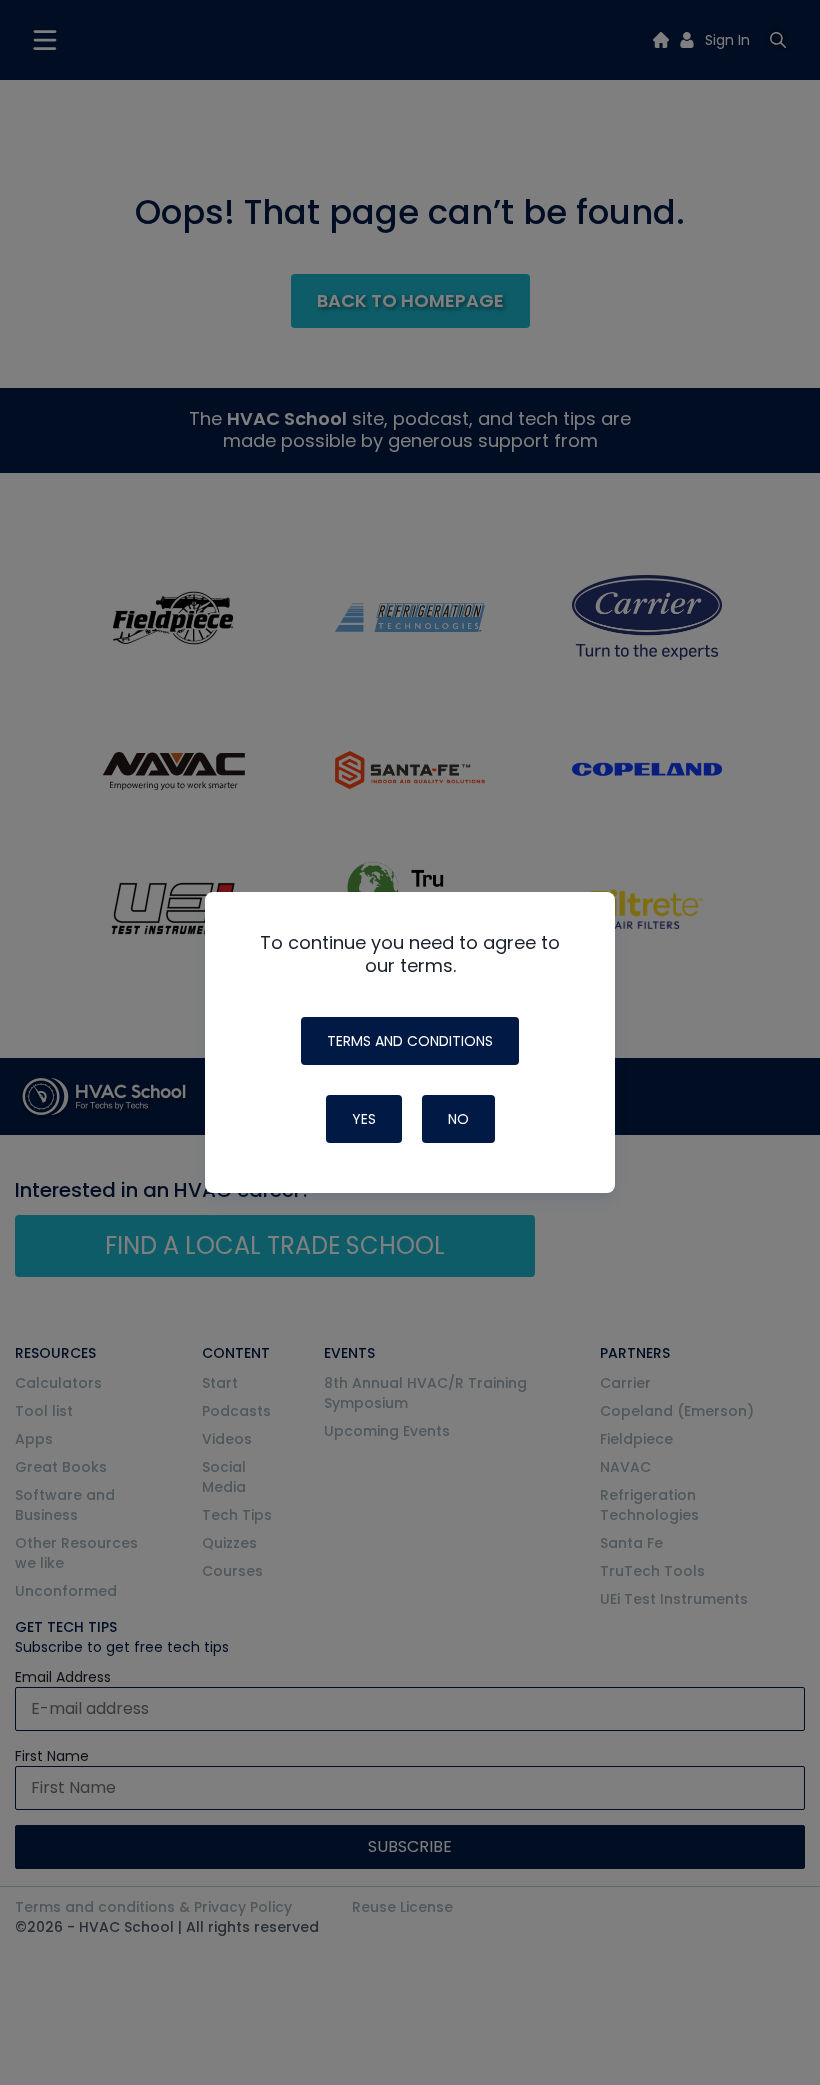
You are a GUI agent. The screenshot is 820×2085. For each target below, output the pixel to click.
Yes (364, 1119)
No (458, 1119)
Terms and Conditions (410, 1041)
